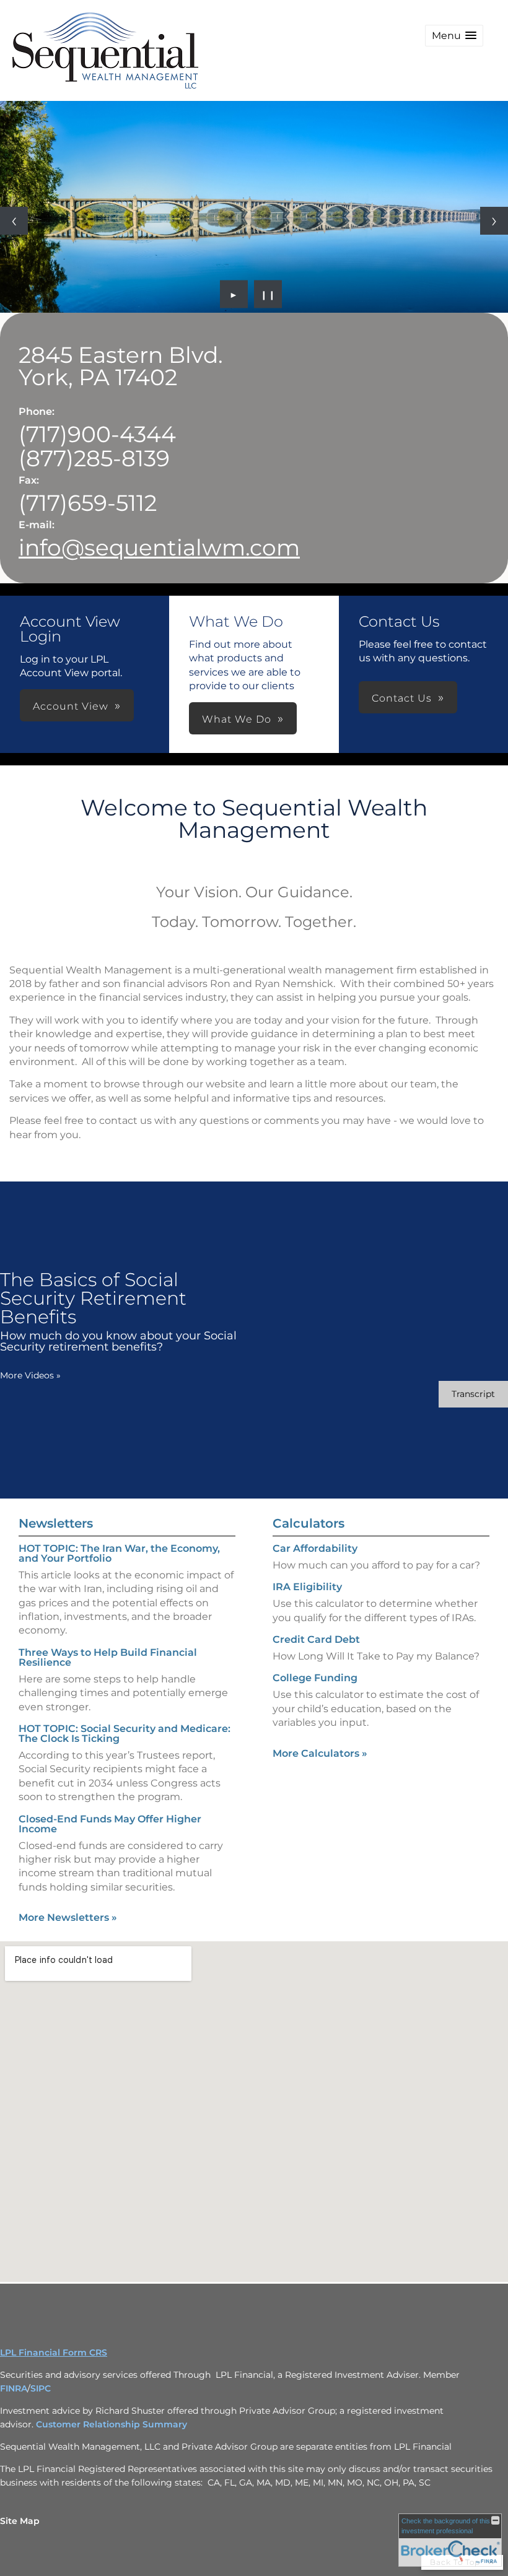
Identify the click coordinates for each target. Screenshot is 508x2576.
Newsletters (56, 1523)
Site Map (20, 2521)
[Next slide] (494, 221)
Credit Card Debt (316, 1639)
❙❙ (268, 294)
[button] (454, 36)
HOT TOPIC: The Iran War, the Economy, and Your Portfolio (119, 1553)
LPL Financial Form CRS (54, 2352)
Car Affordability (315, 1548)
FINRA (14, 2388)
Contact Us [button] (402, 698)
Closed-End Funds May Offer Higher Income (110, 1824)
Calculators (309, 1523)
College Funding (315, 1678)
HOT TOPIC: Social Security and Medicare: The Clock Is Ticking (125, 1734)
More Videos (30, 1375)
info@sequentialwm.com (159, 547)
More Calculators (320, 1753)
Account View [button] (71, 706)
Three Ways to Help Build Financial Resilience (108, 1657)
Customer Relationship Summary (112, 2424)
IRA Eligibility (307, 1587)
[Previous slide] (14, 221)
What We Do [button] (237, 719)
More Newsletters (68, 1917)
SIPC (41, 2388)
